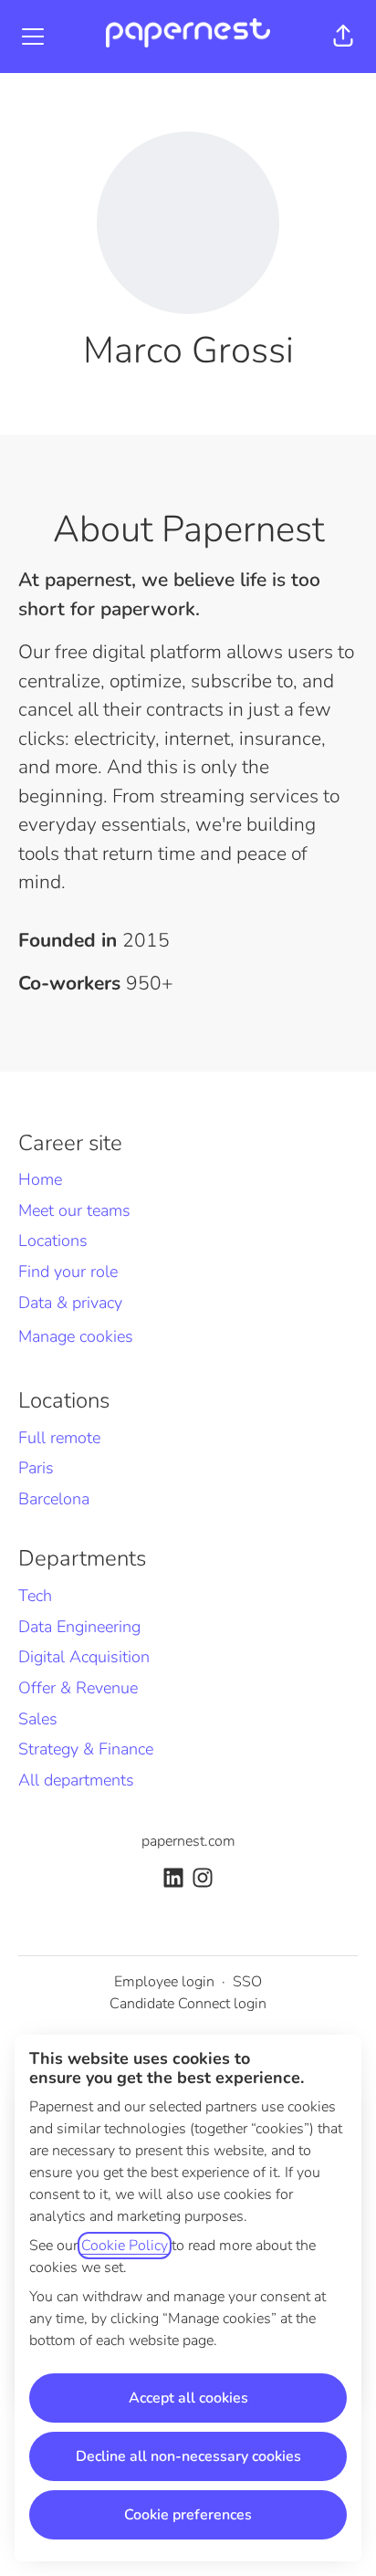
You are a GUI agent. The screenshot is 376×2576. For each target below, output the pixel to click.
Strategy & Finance (86, 1749)
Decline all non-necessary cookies (188, 2456)
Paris (36, 1468)
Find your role (68, 1272)
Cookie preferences (188, 2515)
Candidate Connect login (188, 2004)
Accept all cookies (188, 2398)
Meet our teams (74, 1210)
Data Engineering (79, 1627)
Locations (53, 1241)
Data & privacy (70, 1303)
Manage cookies (76, 1336)
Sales (38, 1719)
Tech (35, 1596)
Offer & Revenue (78, 1688)
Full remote (59, 1438)
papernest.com (188, 1841)
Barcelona (54, 1499)
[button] (343, 37)
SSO (247, 1982)
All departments (76, 1780)
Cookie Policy (125, 2246)
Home (40, 1179)
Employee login (164, 1982)
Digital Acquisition (84, 1657)
